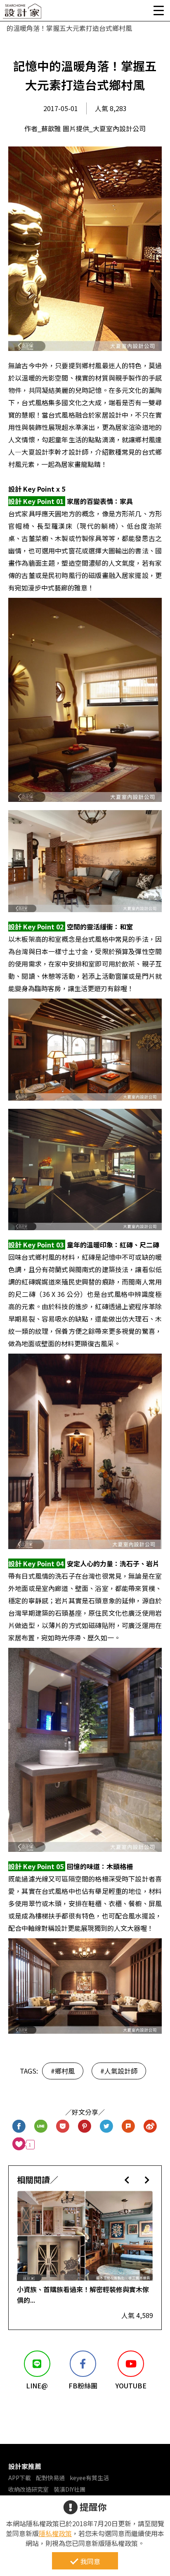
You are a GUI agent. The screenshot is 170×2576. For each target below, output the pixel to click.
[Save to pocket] (63, 2127)
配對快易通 (50, 2478)
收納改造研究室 (28, 2489)
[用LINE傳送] (41, 2127)
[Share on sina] (150, 2127)
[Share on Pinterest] (85, 2127)
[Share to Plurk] (129, 2127)
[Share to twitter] (107, 2127)
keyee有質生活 (89, 2478)
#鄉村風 (63, 2071)
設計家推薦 (25, 2466)
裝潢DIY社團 (70, 2489)
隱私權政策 (55, 2533)
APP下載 (20, 2478)
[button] (127, 2180)
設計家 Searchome (23, 13)
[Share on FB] (19, 2127)
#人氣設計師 (119, 2071)
